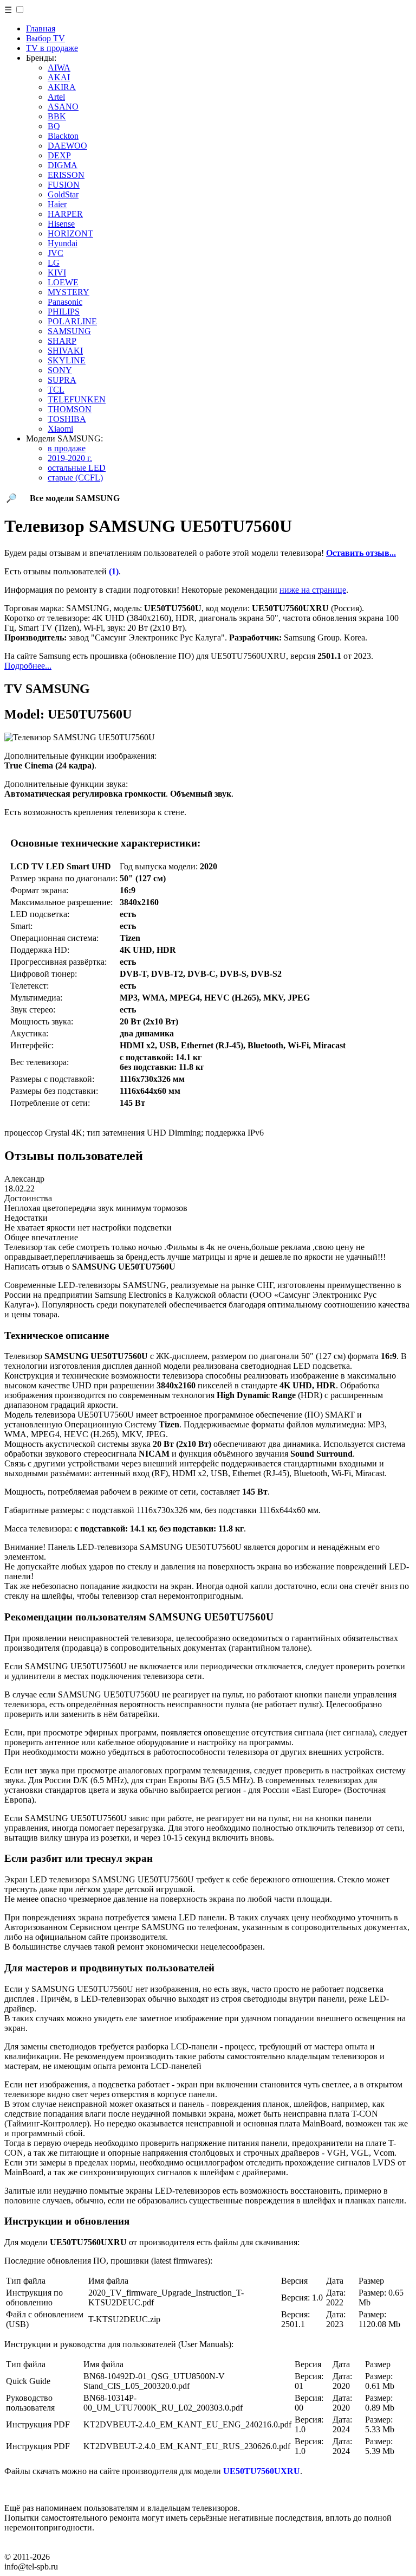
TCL (56, 390)
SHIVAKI (65, 351)
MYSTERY (69, 292)
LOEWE (63, 282)
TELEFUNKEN (77, 399)
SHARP (62, 341)
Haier (57, 204)
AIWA (59, 68)
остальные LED (77, 468)
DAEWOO (67, 146)
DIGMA (63, 165)
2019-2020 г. (70, 458)
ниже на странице (313, 590)
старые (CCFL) (75, 478)
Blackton (63, 136)
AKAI (59, 77)
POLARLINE (72, 321)
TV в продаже (52, 48)
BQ (54, 126)
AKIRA (62, 87)
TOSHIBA (67, 419)
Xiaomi (60, 429)
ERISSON (66, 175)
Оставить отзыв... (361, 553)
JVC (56, 253)
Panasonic (65, 302)
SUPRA (62, 380)
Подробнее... (28, 666)
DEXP (59, 155)
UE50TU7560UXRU (262, 2471)
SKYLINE (67, 360)
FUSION (64, 185)
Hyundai (63, 243)
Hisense (61, 224)
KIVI (57, 273)
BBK (57, 116)
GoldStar (63, 194)
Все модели (75, 498)
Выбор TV (45, 38)
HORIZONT (70, 233)
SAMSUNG (69, 331)
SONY (60, 370)
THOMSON (70, 409)
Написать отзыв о (90, 1267)
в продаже (67, 448)
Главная (41, 28)
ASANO (63, 107)
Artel (56, 97)
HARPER (65, 214)
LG (54, 263)
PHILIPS (64, 312)
